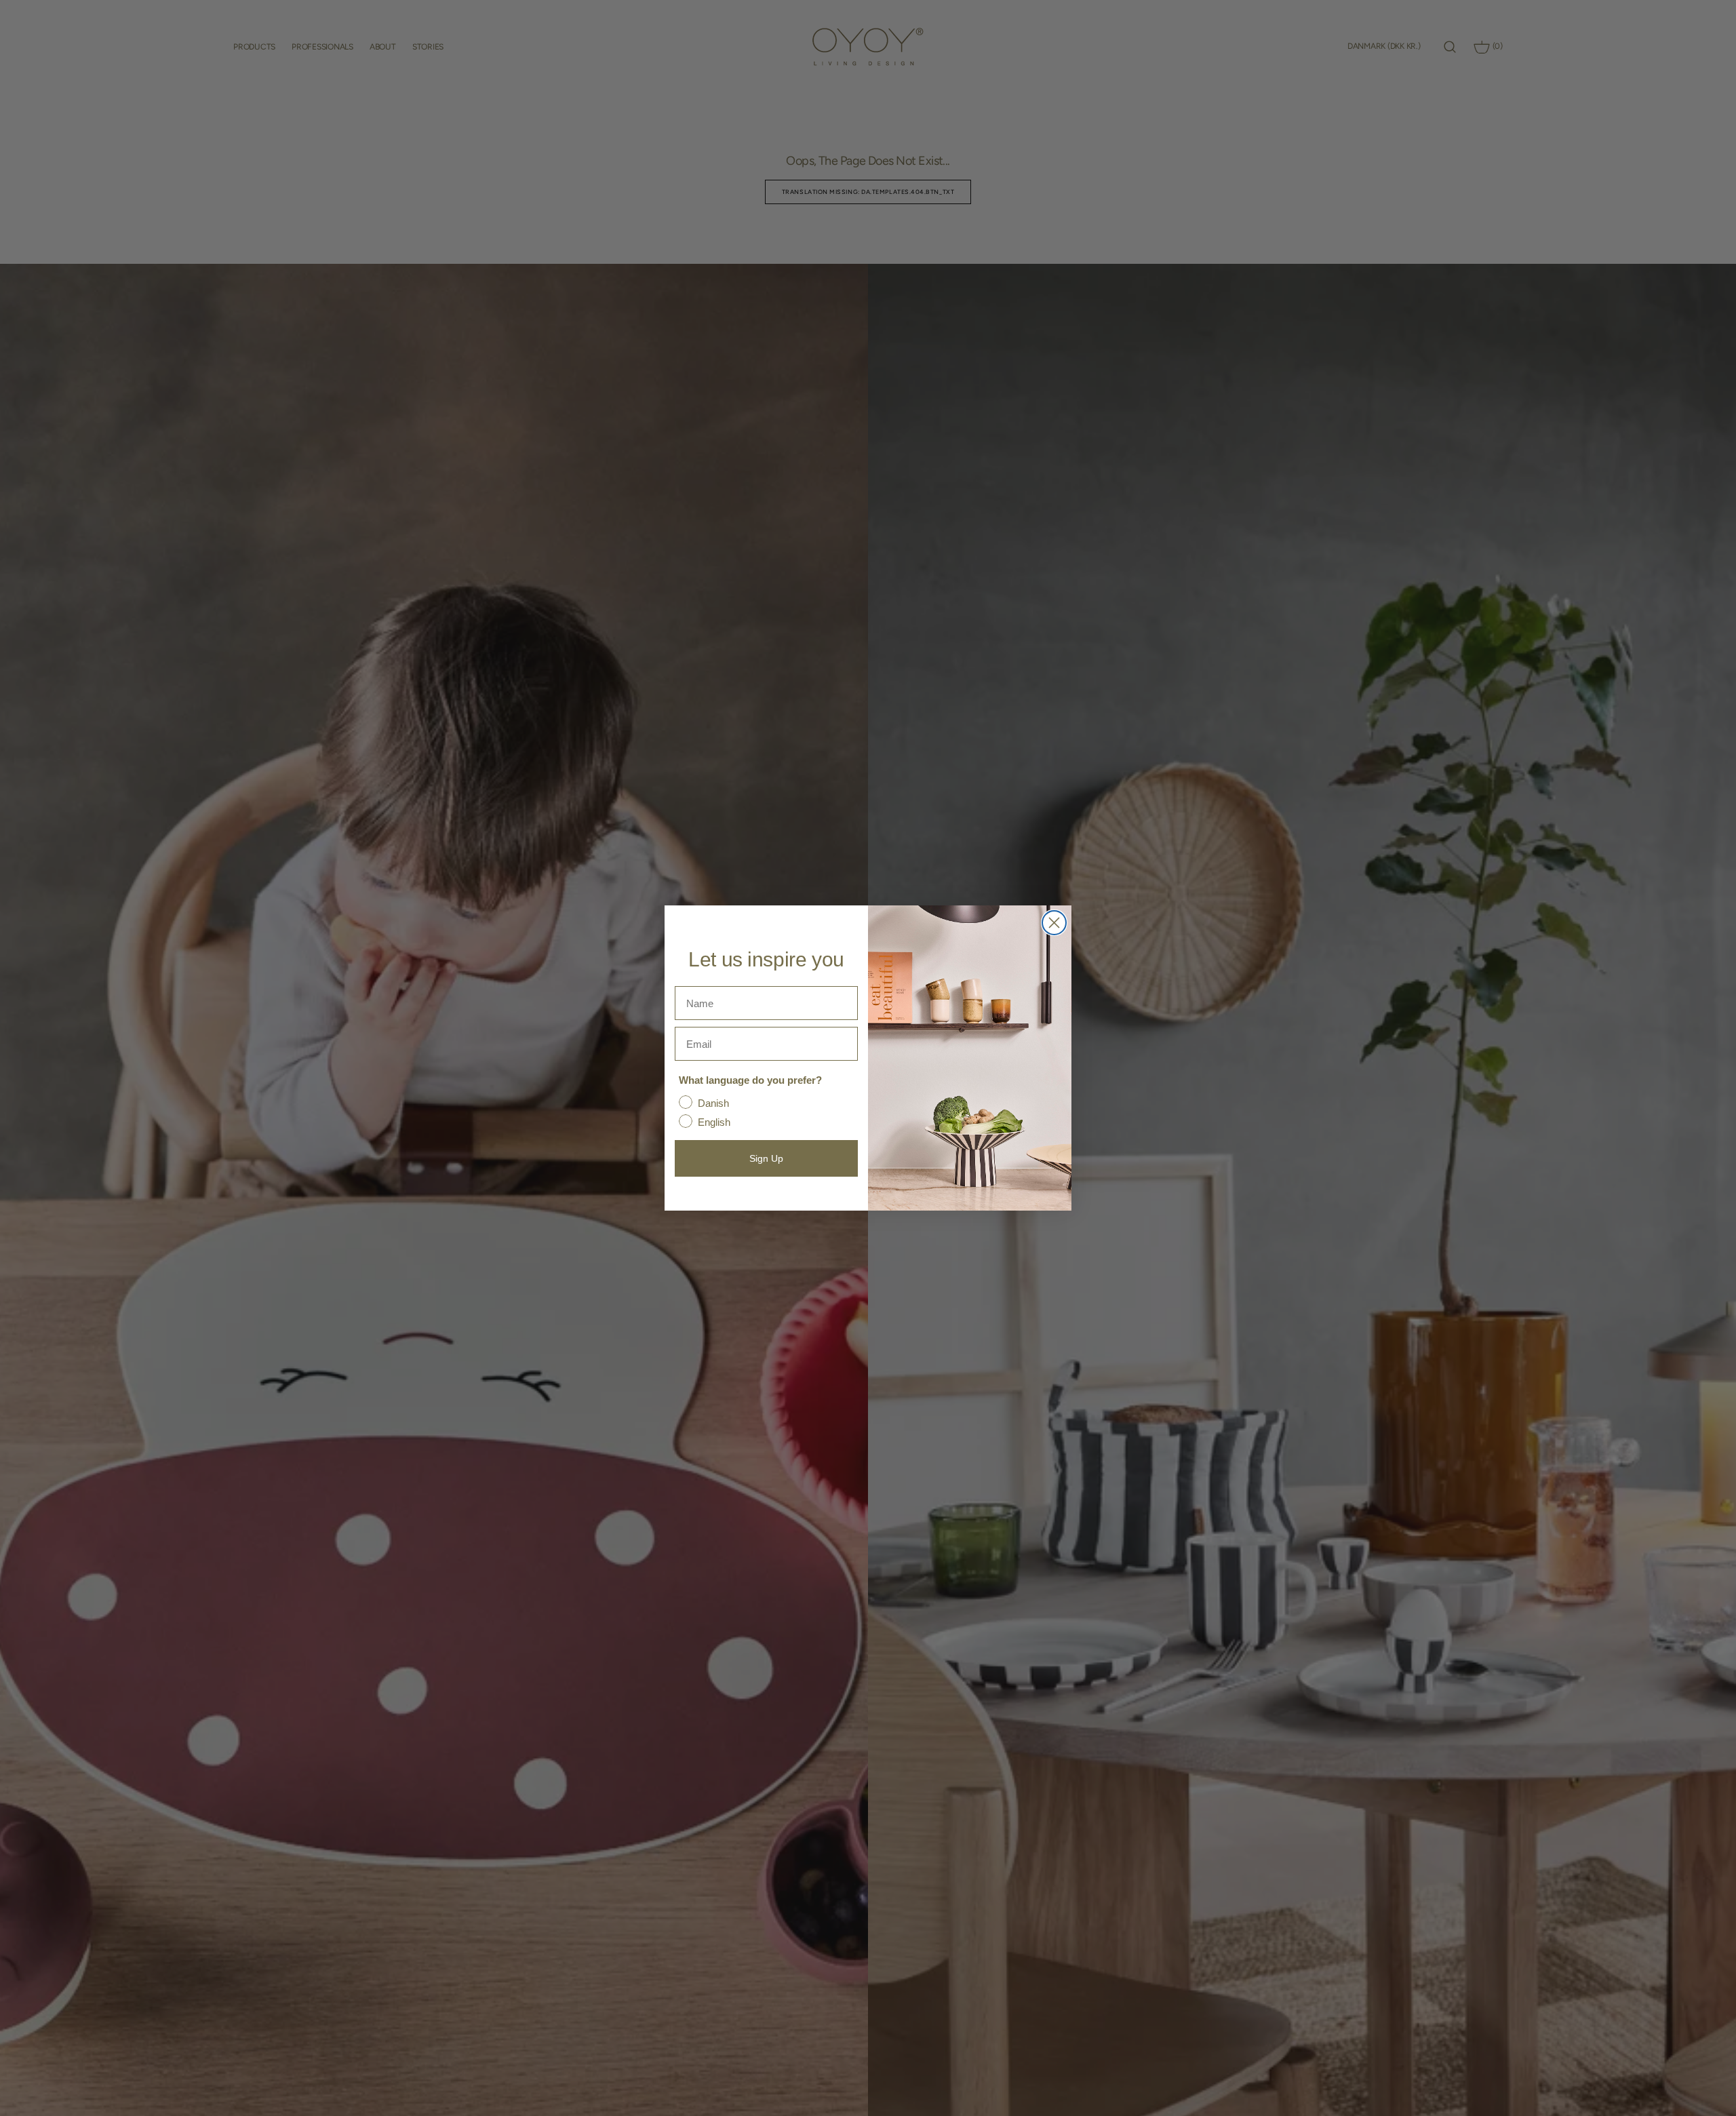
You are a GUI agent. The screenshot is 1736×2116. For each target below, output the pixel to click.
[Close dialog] (1054, 923)
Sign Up (766, 1158)
